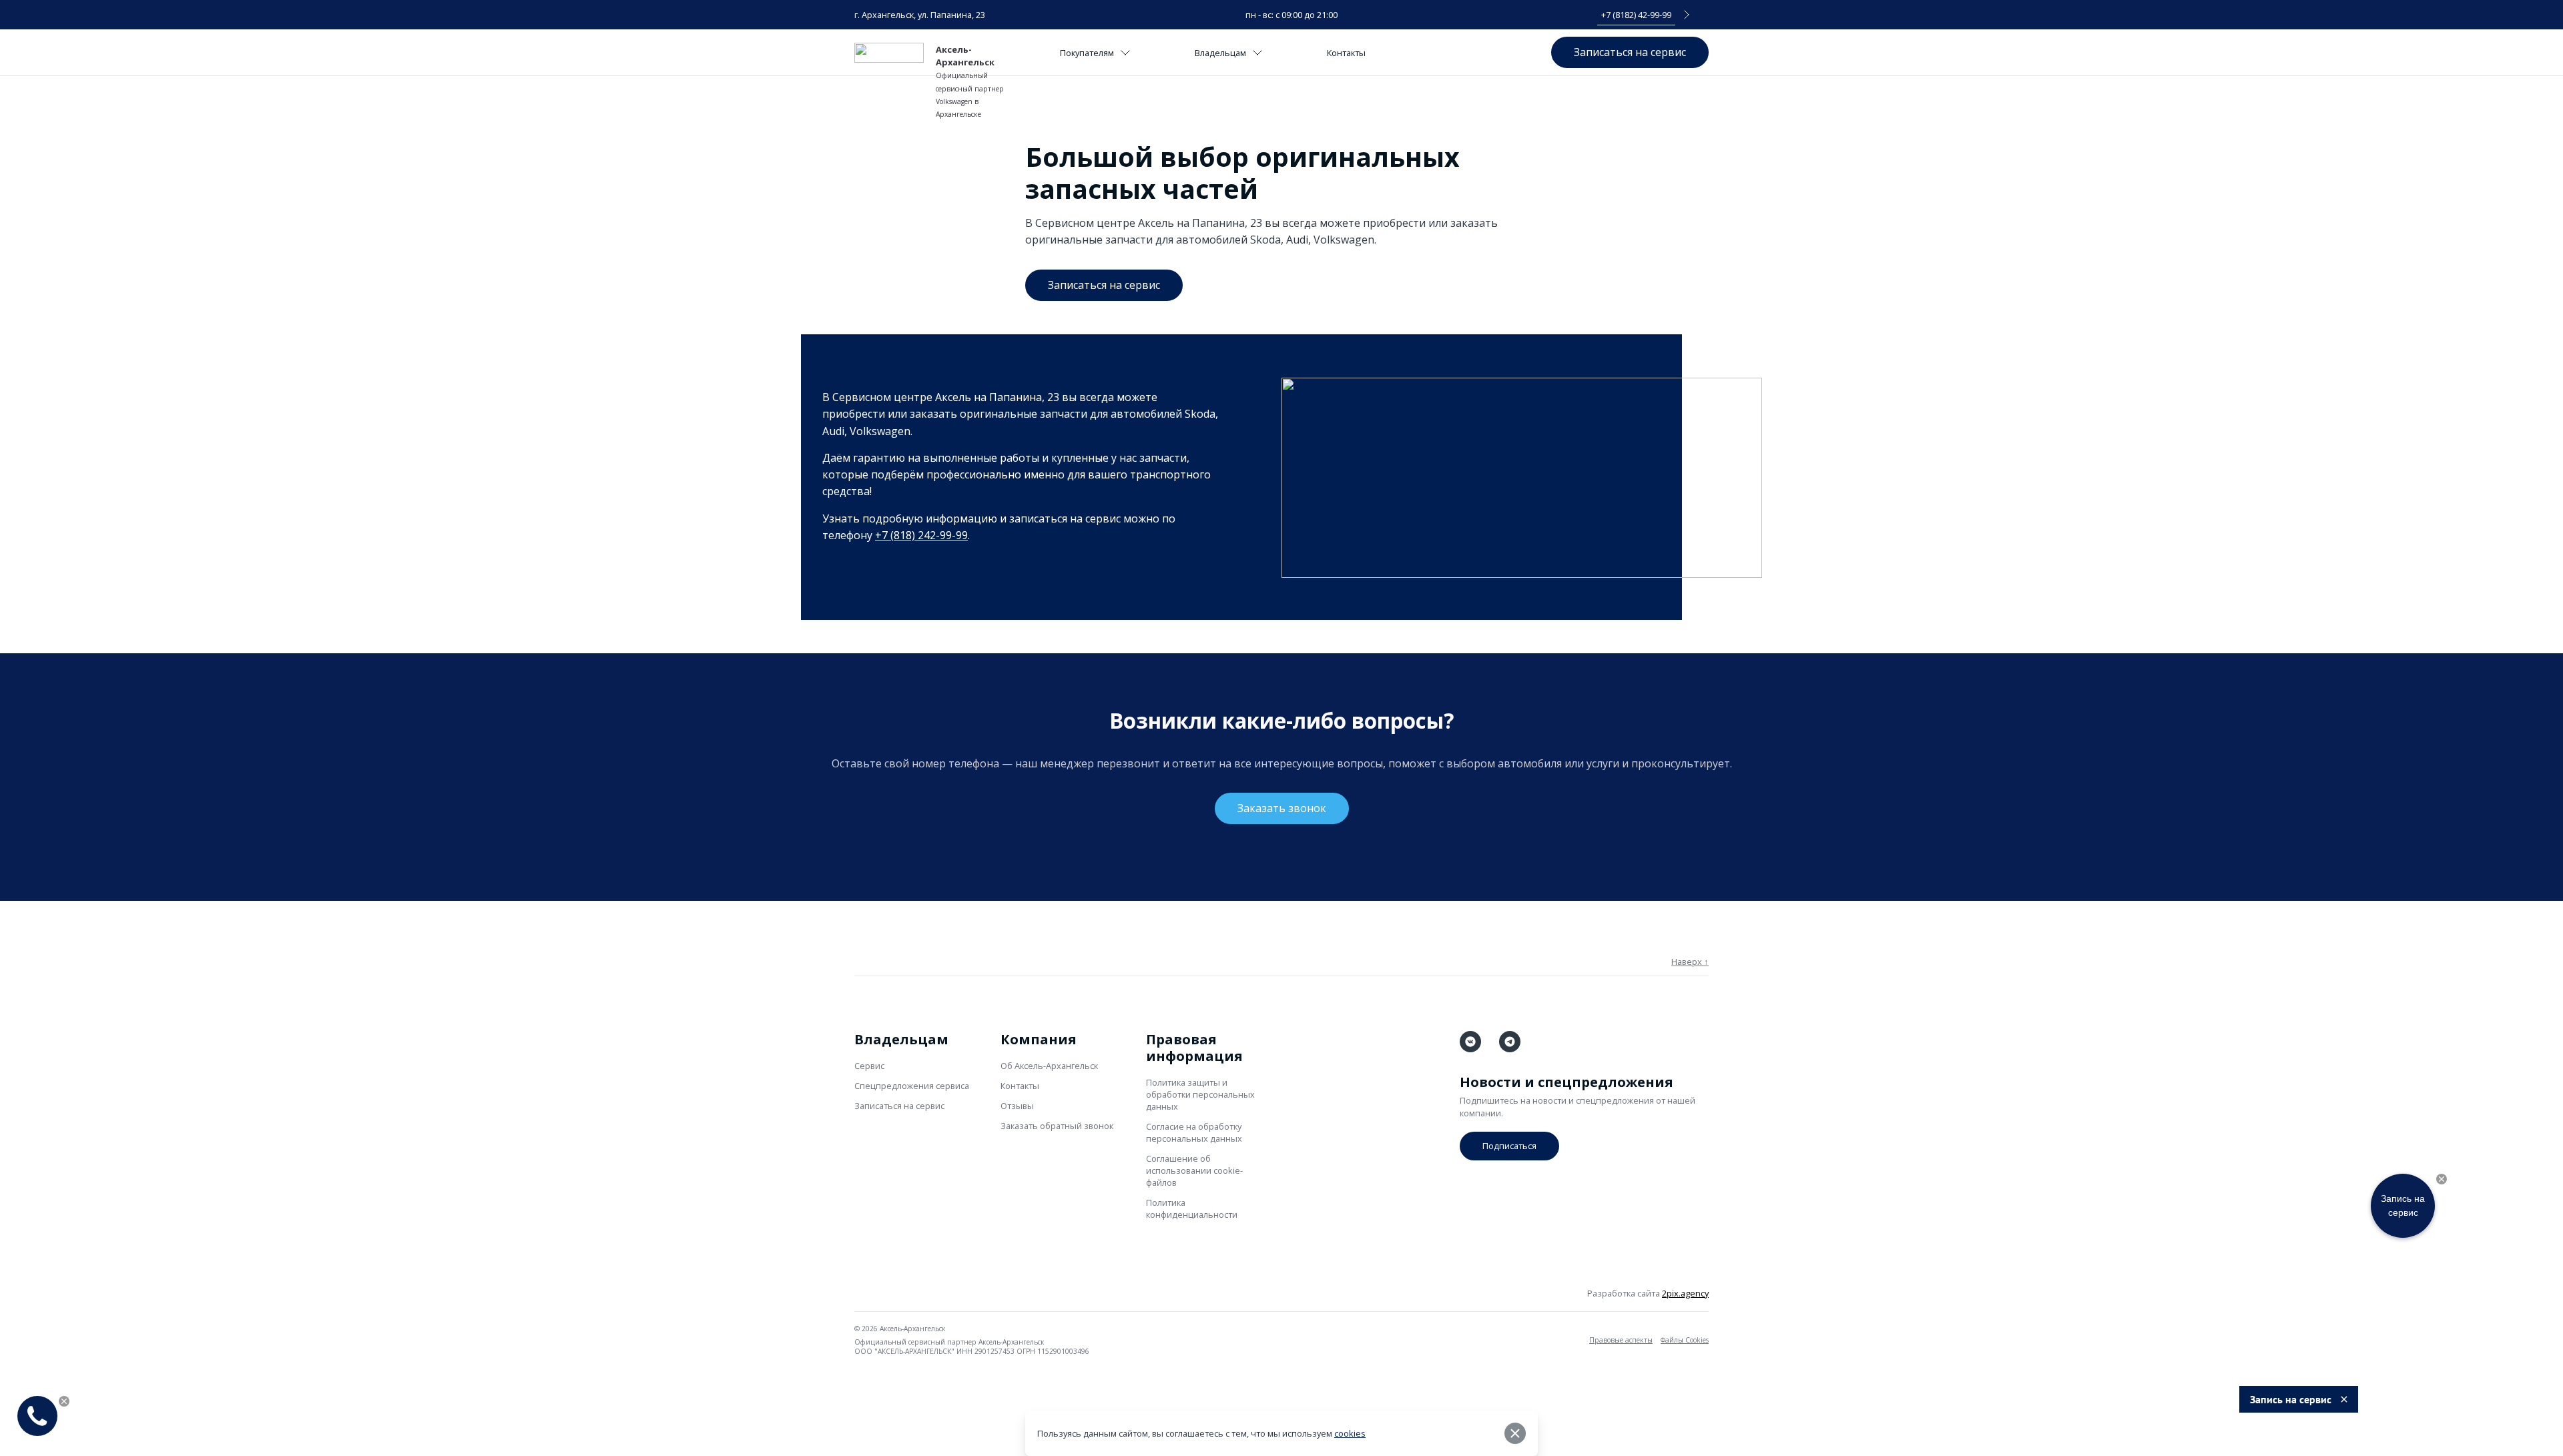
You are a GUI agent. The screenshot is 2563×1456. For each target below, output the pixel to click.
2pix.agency (1685, 1293)
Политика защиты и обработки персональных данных (1200, 1094)
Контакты (1346, 53)
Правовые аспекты (1621, 1340)
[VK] (1470, 1042)
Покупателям (1087, 53)
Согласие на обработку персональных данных (1194, 1132)
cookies (1350, 1433)
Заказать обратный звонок (1057, 1126)
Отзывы (1017, 1106)
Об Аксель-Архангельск (1049, 1066)
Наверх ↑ (1690, 962)
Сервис (869, 1066)
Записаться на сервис (1630, 52)
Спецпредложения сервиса (912, 1086)
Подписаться (1509, 1146)
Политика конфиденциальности (1192, 1208)
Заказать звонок (1282, 808)
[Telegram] (1510, 1042)
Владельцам (1220, 53)
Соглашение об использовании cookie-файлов (1194, 1170)
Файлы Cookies (1685, 1340)
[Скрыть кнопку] (2442, 1179)
